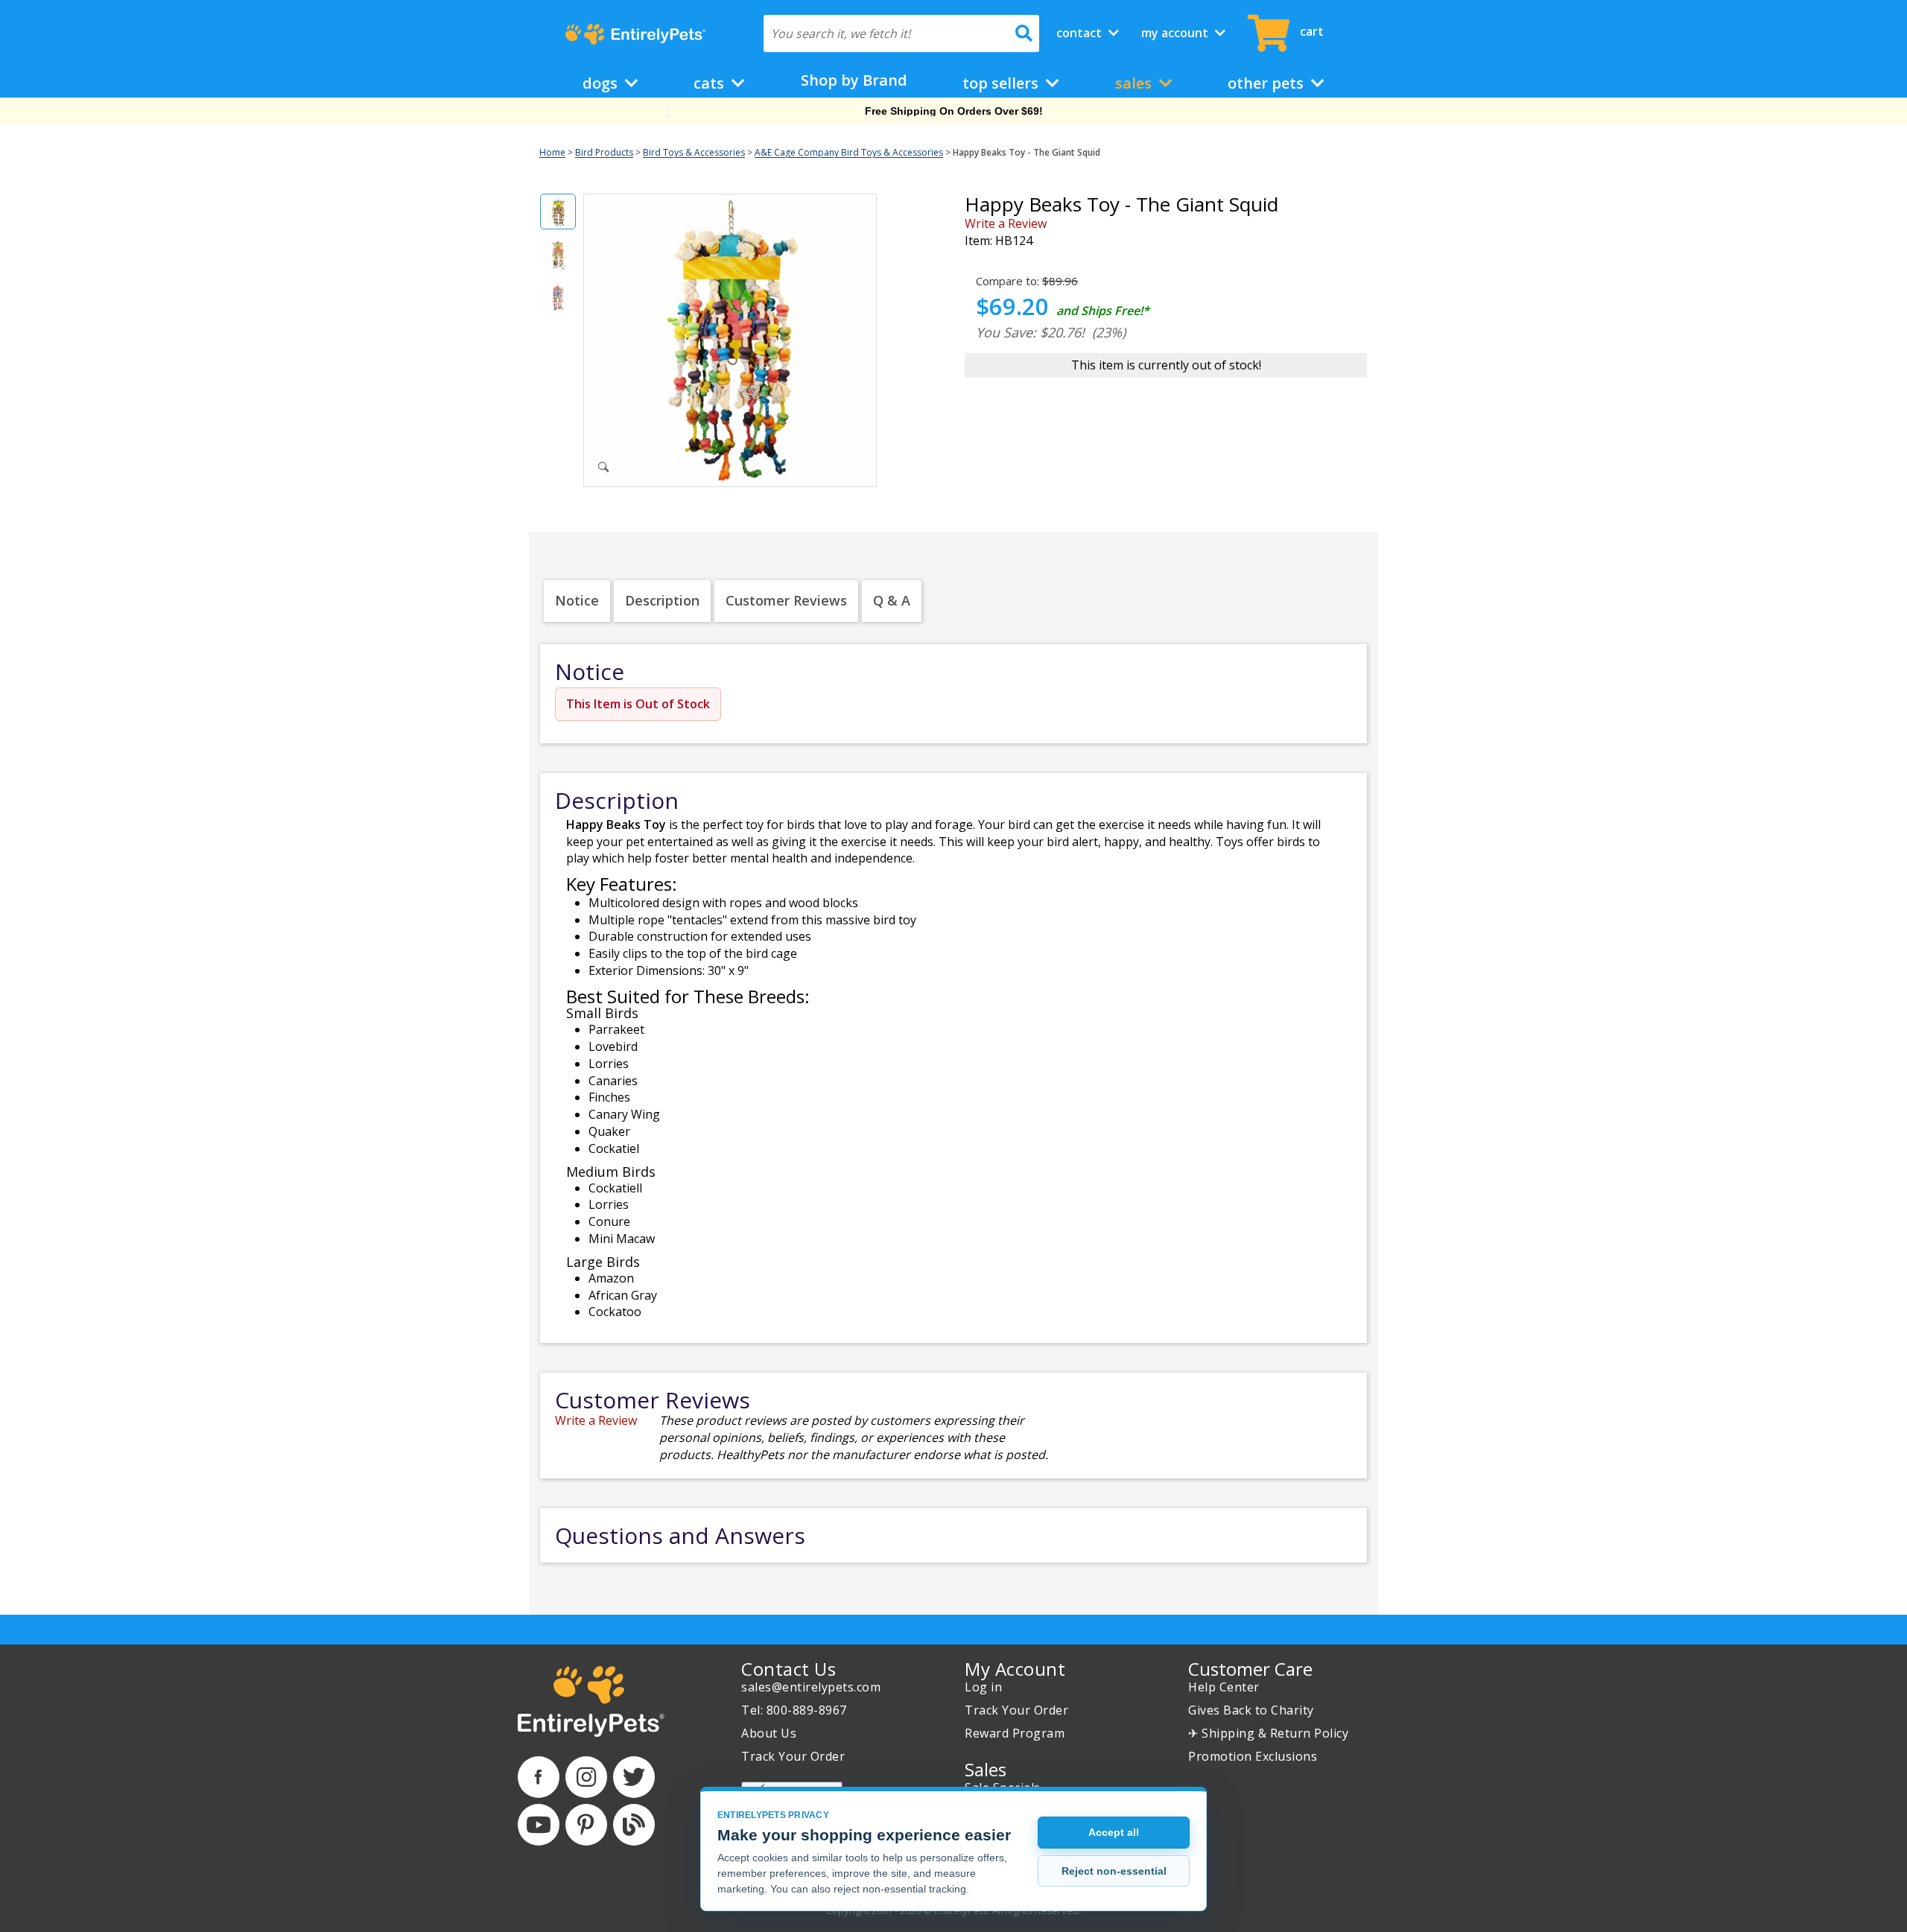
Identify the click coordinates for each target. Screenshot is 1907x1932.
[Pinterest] (586, 1825)
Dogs (602, 83)
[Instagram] (586, 1777)
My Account (1176, 33)
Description (662, 600)
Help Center (1224, 1687)
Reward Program (1015, 1733)
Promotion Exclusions (1253, 1756)
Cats (711, 83)
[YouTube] (539, 1825)
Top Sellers (1002, 83)
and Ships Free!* (1103, 311)
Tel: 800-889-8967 (794, 1710)
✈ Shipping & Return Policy (1268, 1733)
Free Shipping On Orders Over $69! (954, 111)
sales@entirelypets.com (811, 1687)
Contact (1081, 33)
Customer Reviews (786, 600)
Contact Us (788, 1669)
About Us (769, 1733)
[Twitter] (634, 1777)
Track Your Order (793, 1756)
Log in (983, 1687)
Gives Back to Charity (1251, 1710)
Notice (577, 600)
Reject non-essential (1114, 1871)
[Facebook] (539, 1777)
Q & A (892, 600)
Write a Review (1006, 223)
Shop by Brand (854, 80)
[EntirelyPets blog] (634, 1825)
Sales (1135, 83)
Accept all (1114, 1832)
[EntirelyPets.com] (635, 34)
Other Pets (1267, 83)
